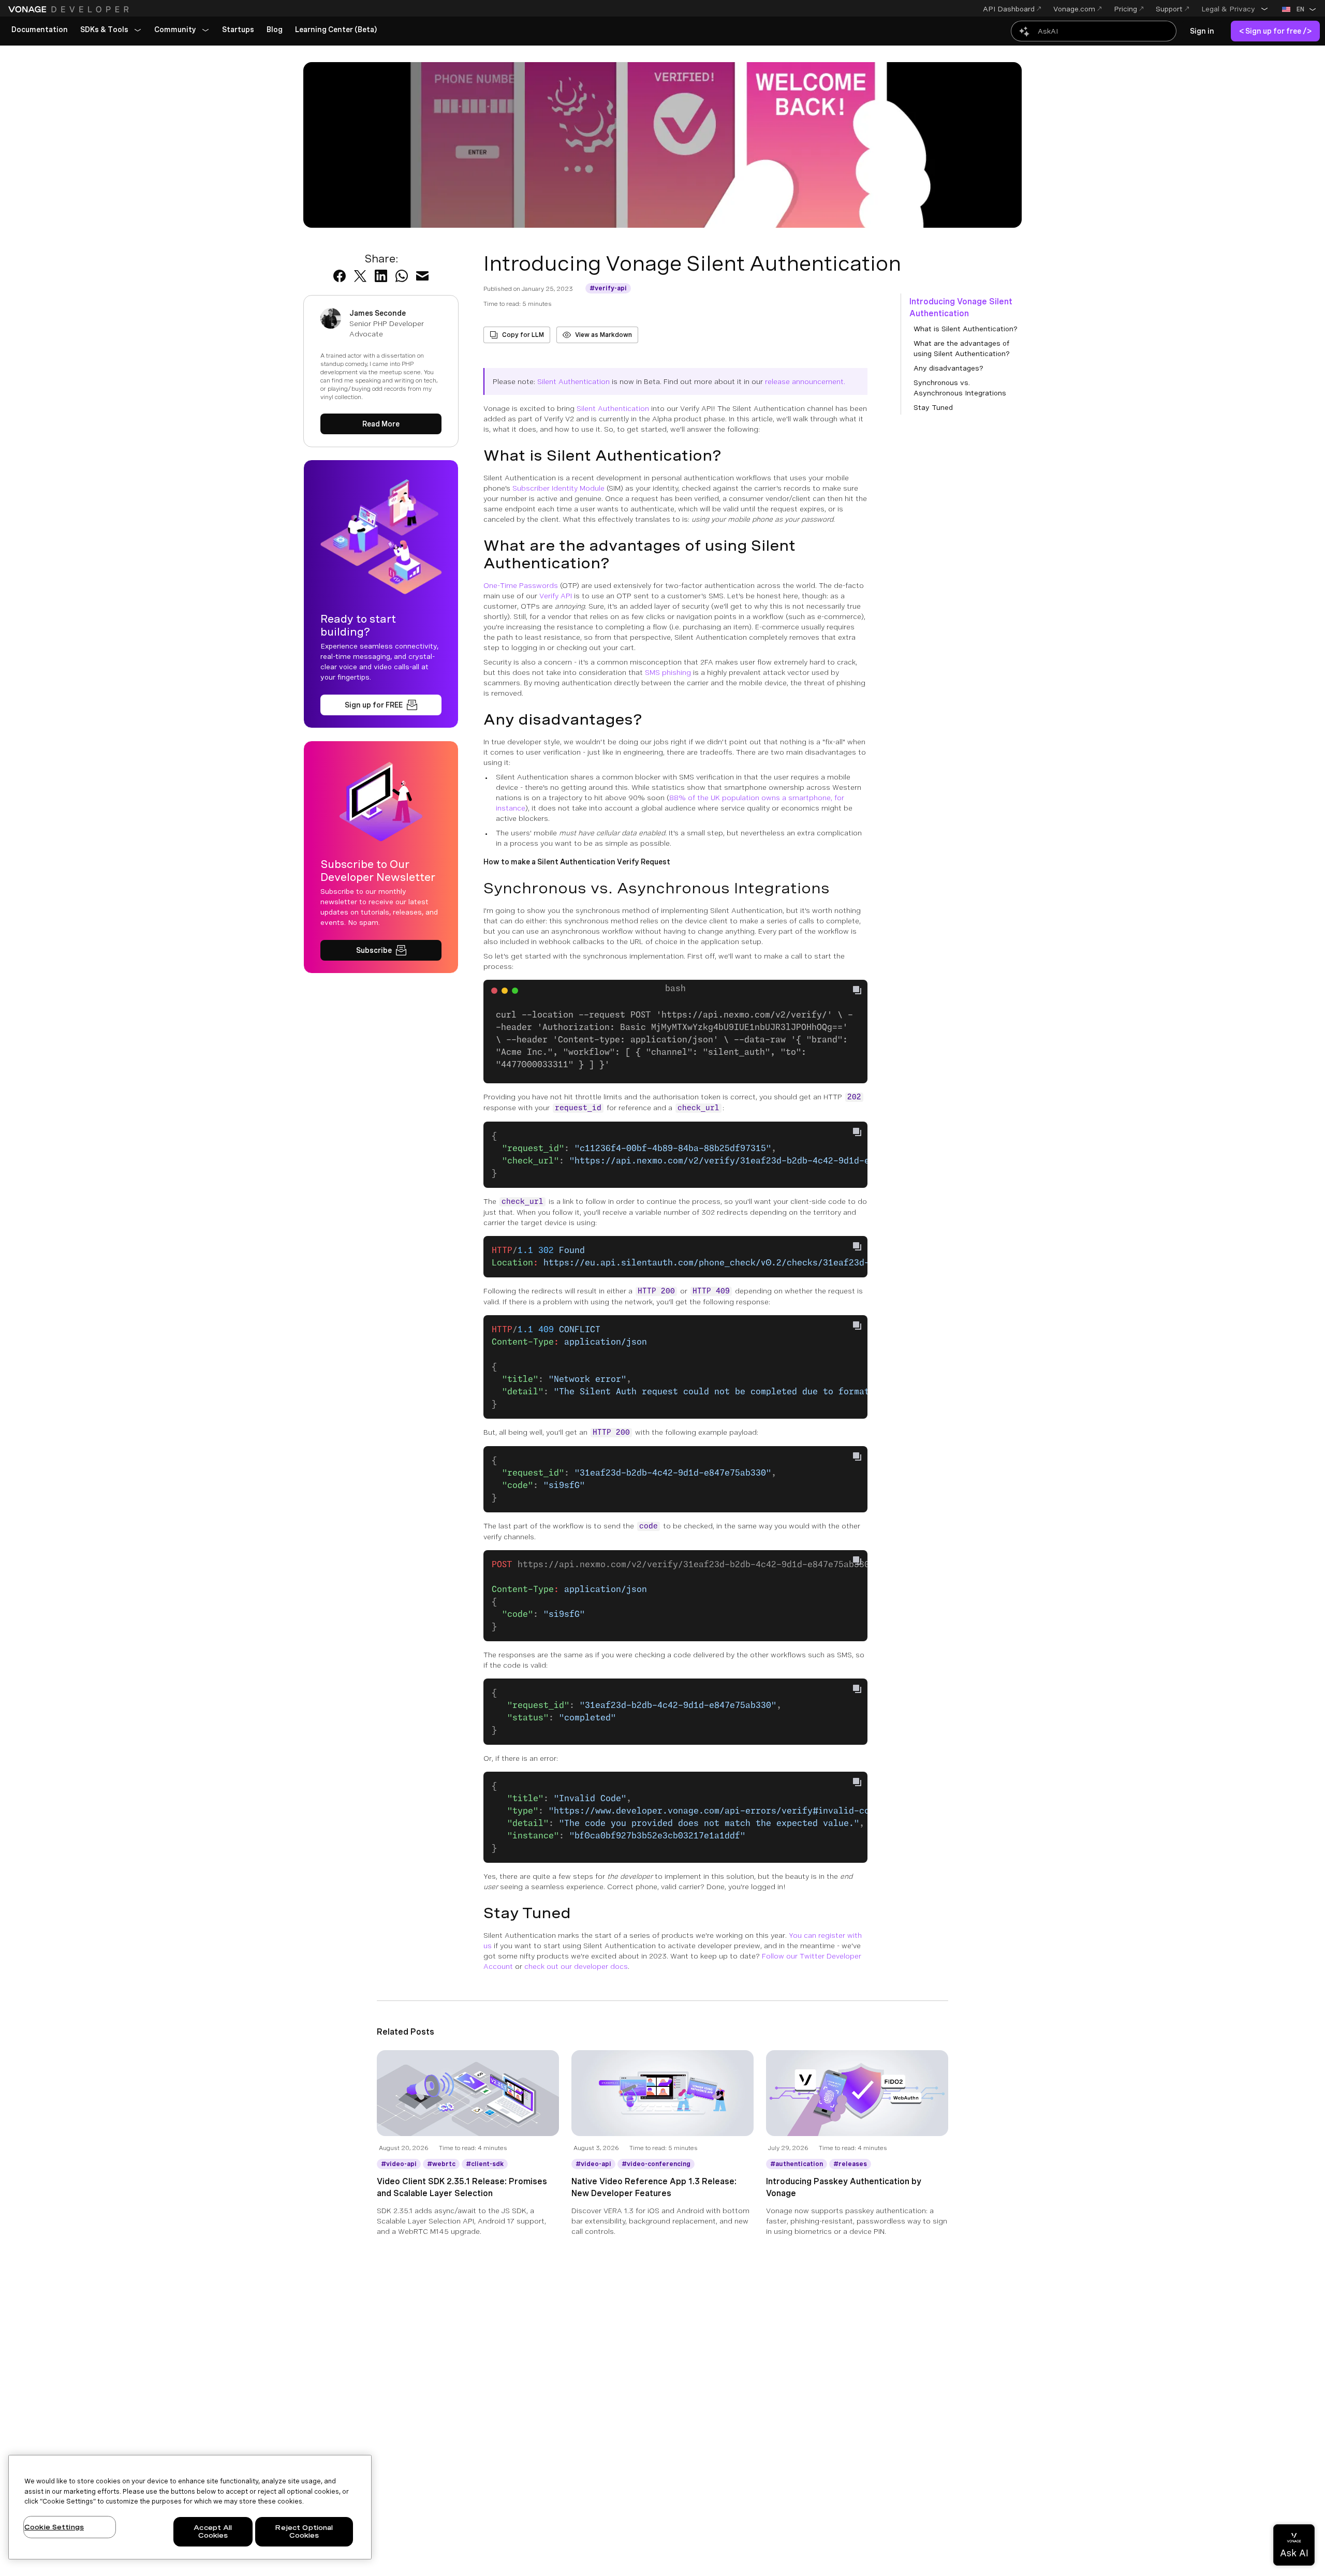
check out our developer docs (576, 1966)
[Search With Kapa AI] (1094, 31)
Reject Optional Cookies (304, 2532)
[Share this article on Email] (422, 276)
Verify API (556, 596)
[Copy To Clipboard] (857, 990)
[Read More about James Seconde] (381, 424)
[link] (40, 30)
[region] (190, 2507)
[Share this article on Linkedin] (381, 276)
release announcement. (805, 381)
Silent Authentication (573, 381)
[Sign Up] (381, 705)
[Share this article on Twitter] (360, 276)
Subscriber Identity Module (558, 488)
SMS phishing (668, 672)
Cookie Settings (54, 2527)
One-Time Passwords (521, 585)
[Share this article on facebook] (340, 276)
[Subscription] (381, 950)
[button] (1235, 9)
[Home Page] (70, 9)
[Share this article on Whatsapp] (402, 276)
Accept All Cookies (213, 2532)
